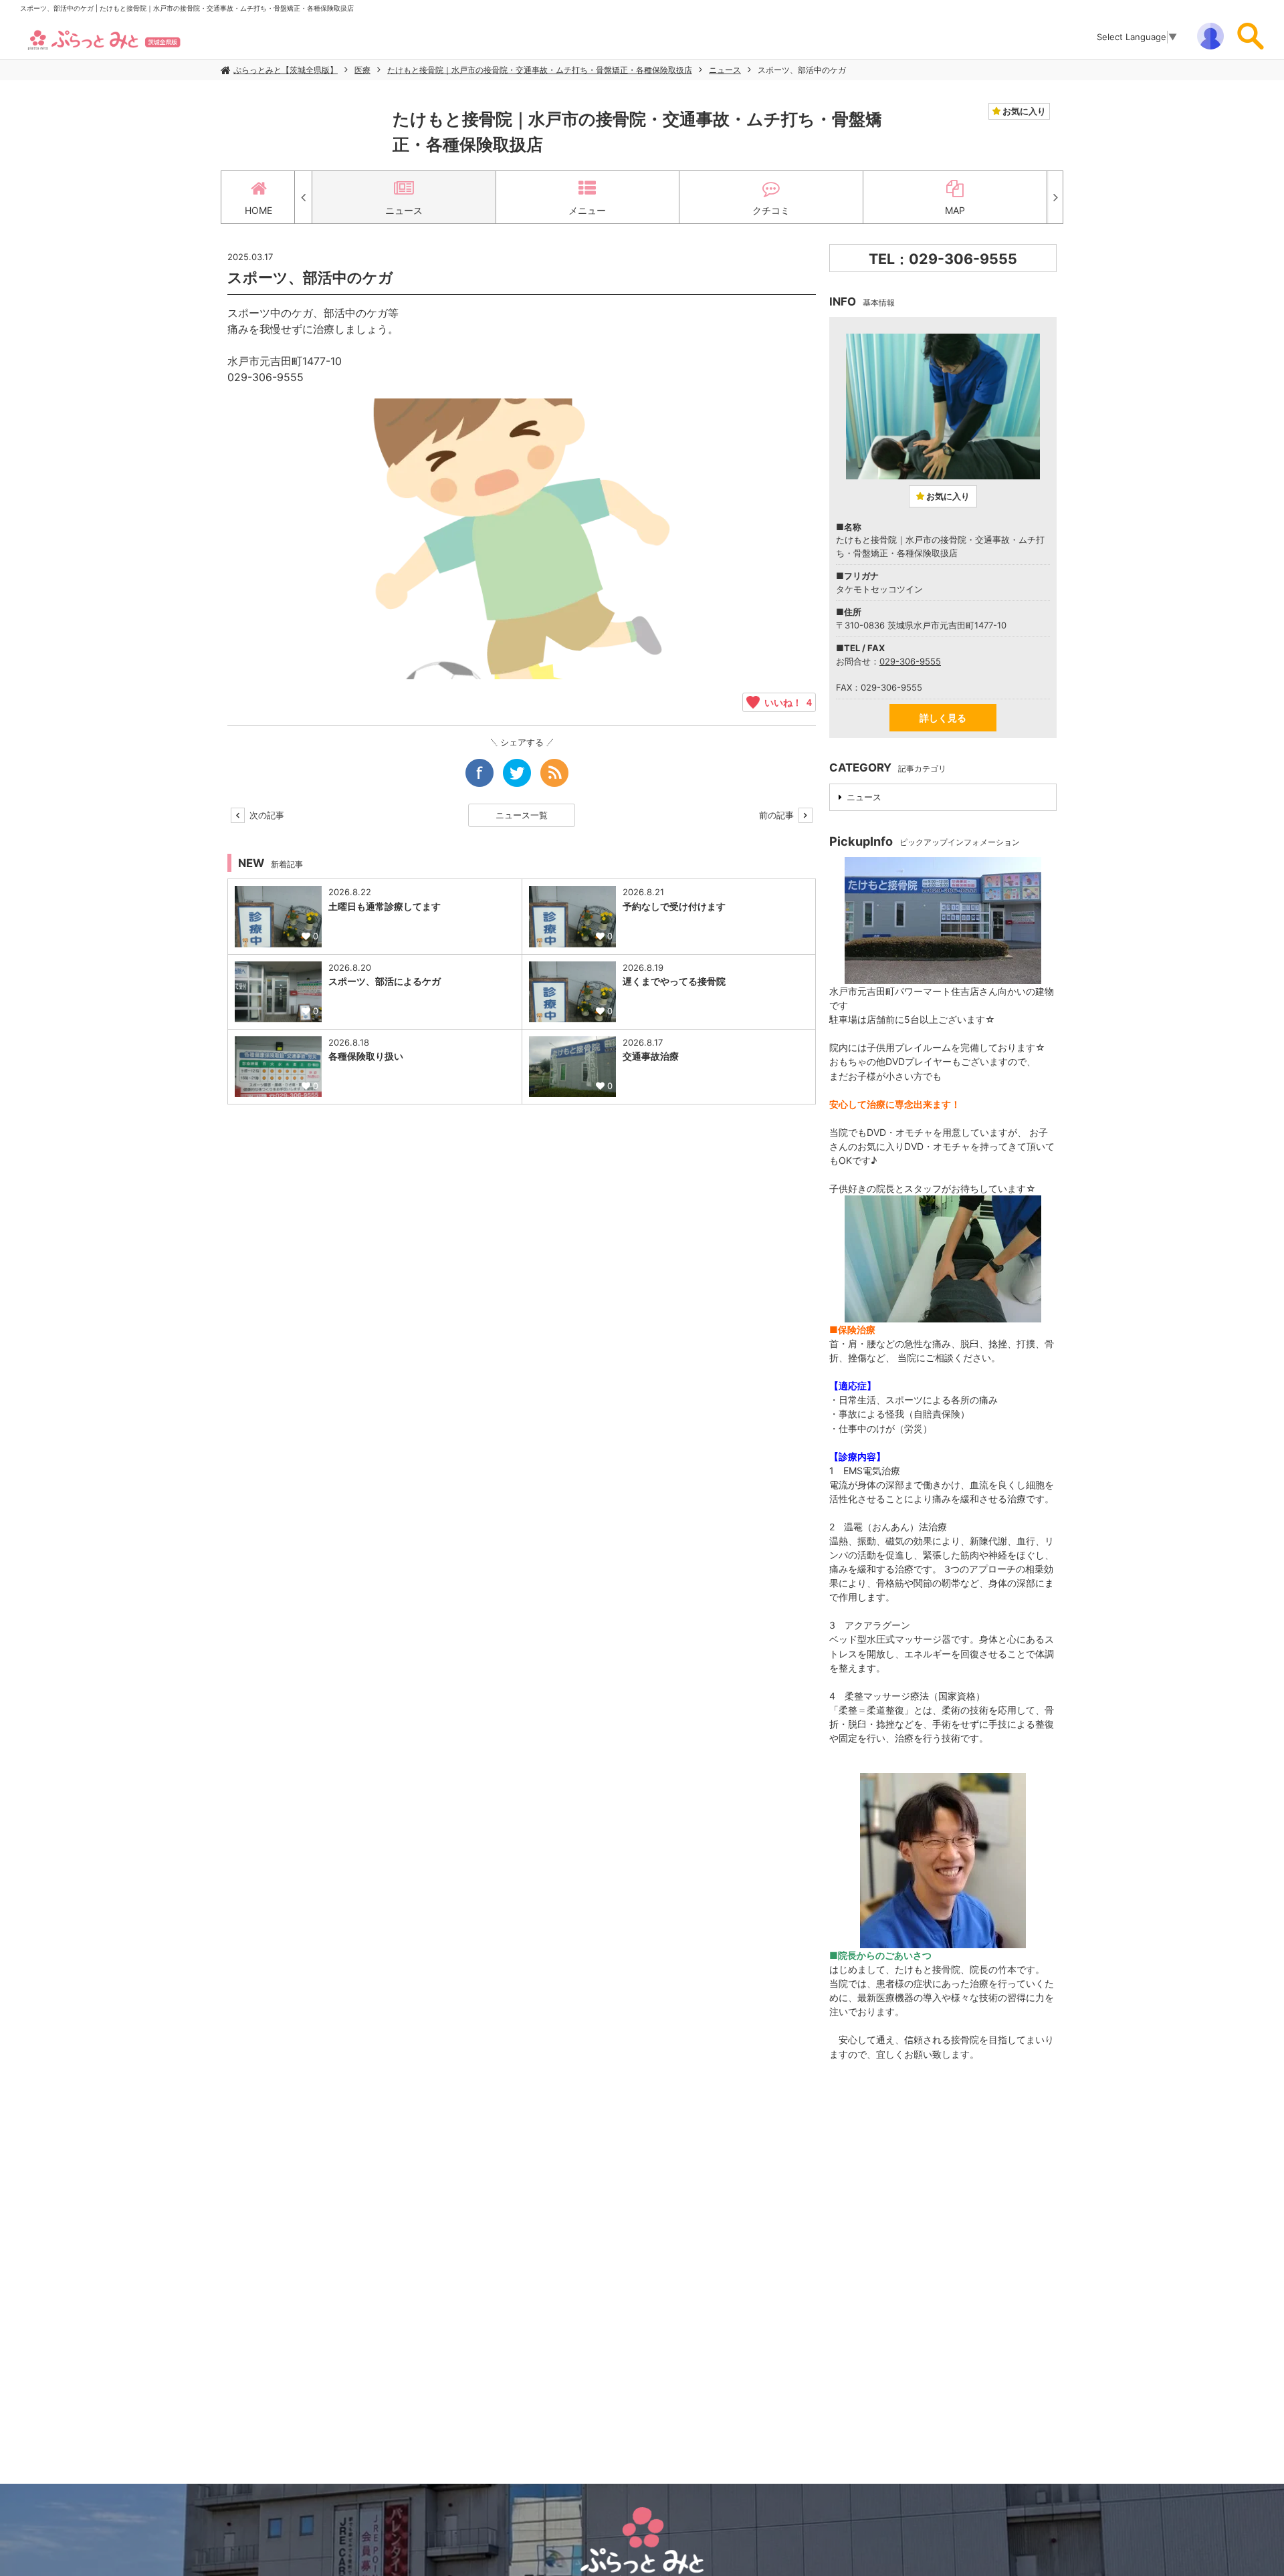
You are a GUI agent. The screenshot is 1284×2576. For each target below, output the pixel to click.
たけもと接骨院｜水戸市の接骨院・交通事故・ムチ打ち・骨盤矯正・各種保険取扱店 (540, 70)
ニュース (725, 70)
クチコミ (771, 210)
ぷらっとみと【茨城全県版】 (286, 70)
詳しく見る (943, 718)
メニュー (587, 210)
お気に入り (1023, 111)
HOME (258, 210)
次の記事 (265, 815)
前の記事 (778, 815)
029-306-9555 (910, 661)
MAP (955, 210)
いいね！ (786, 702)
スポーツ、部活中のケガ (802, 70)
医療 (362, 70)
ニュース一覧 (522, 815)
